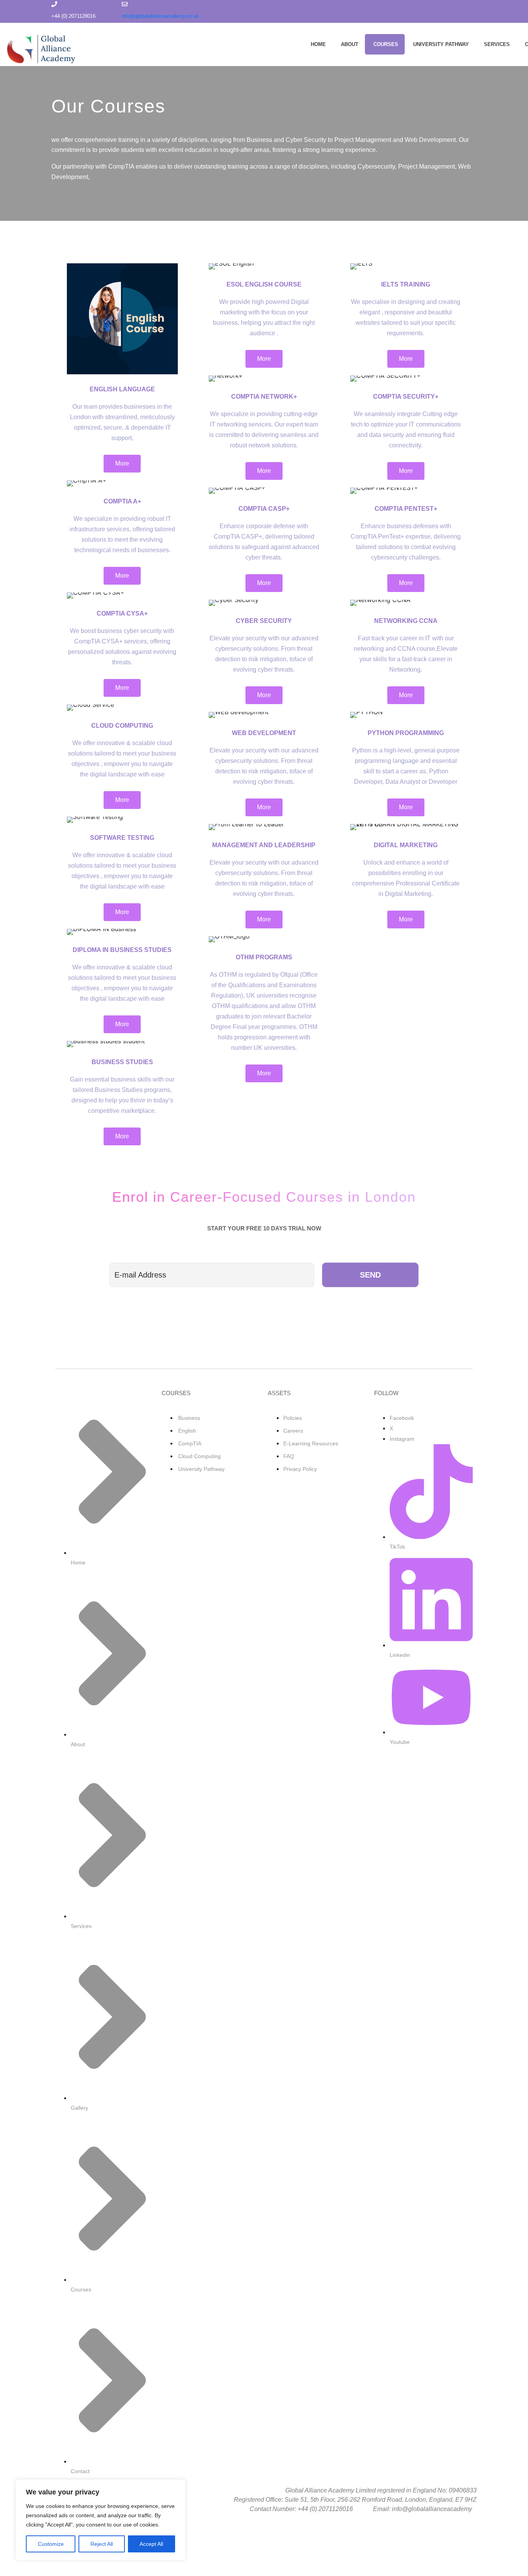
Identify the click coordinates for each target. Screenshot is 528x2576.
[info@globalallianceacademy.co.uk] (125, 4)
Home (318, 44)
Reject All (102, 2544)
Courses (386, 44)
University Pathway (441, 44)
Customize (51, 2544)
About (350, 44)
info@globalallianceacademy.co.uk (160, 16)
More (122, 463)
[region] (100, 2520)
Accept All (151, 2544)
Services (497, 44)
